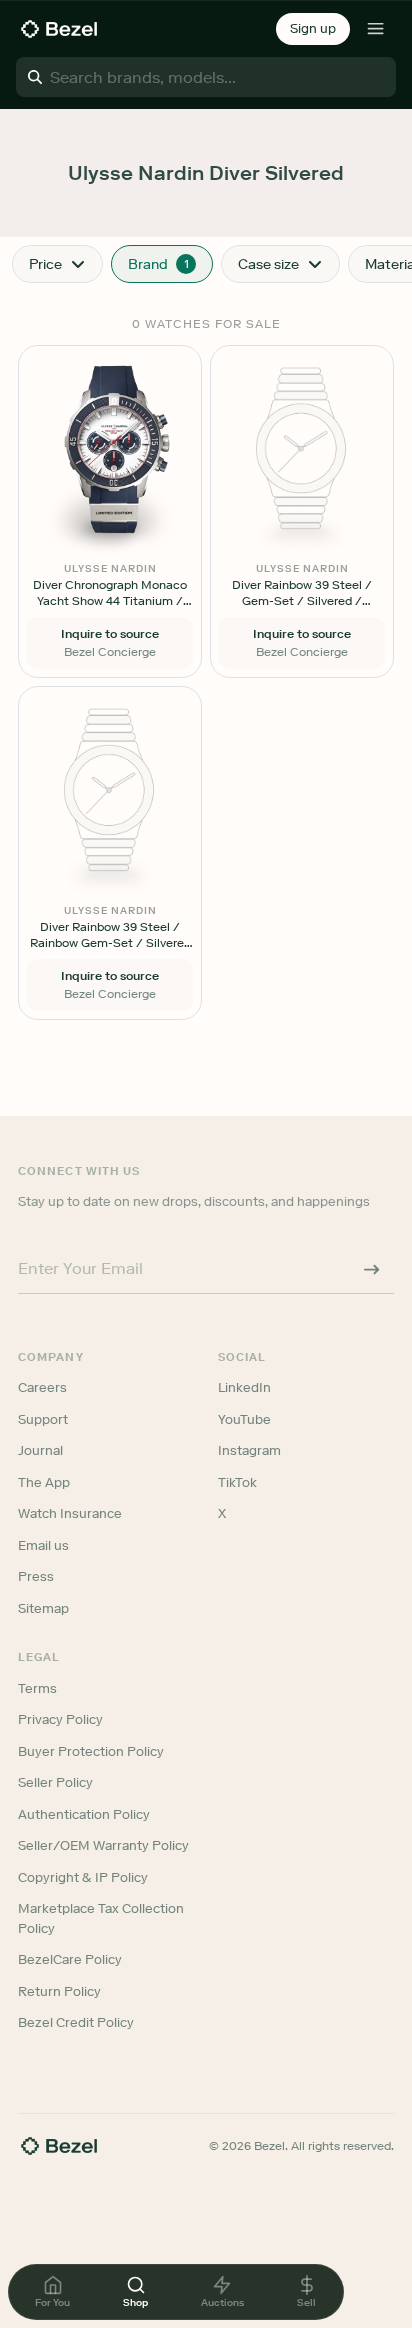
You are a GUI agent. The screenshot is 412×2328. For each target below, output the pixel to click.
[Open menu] (376, 29)
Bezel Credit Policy (76, 2022)
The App (44, 1482)
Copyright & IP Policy (83, 1877)
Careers (42, 1387)
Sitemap (43, 1608)
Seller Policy (55, 1782)
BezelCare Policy (70, 1959)
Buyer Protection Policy (91, 1751)
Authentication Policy (84, 1814)
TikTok (237, 1482)
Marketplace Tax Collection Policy (101, 1918)
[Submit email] (372, 1269)
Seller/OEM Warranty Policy (103, 1845)
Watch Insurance (70, 1513)
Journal (40, 1450)
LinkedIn (244, 1387)
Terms (37, 1688)
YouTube (244, 1419)
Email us (43, 1545)
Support (43, 1419)
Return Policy (59, 1991)
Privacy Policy (60, 1719)
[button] (313, 29)
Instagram (249, 1450)
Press (36, 1576)
